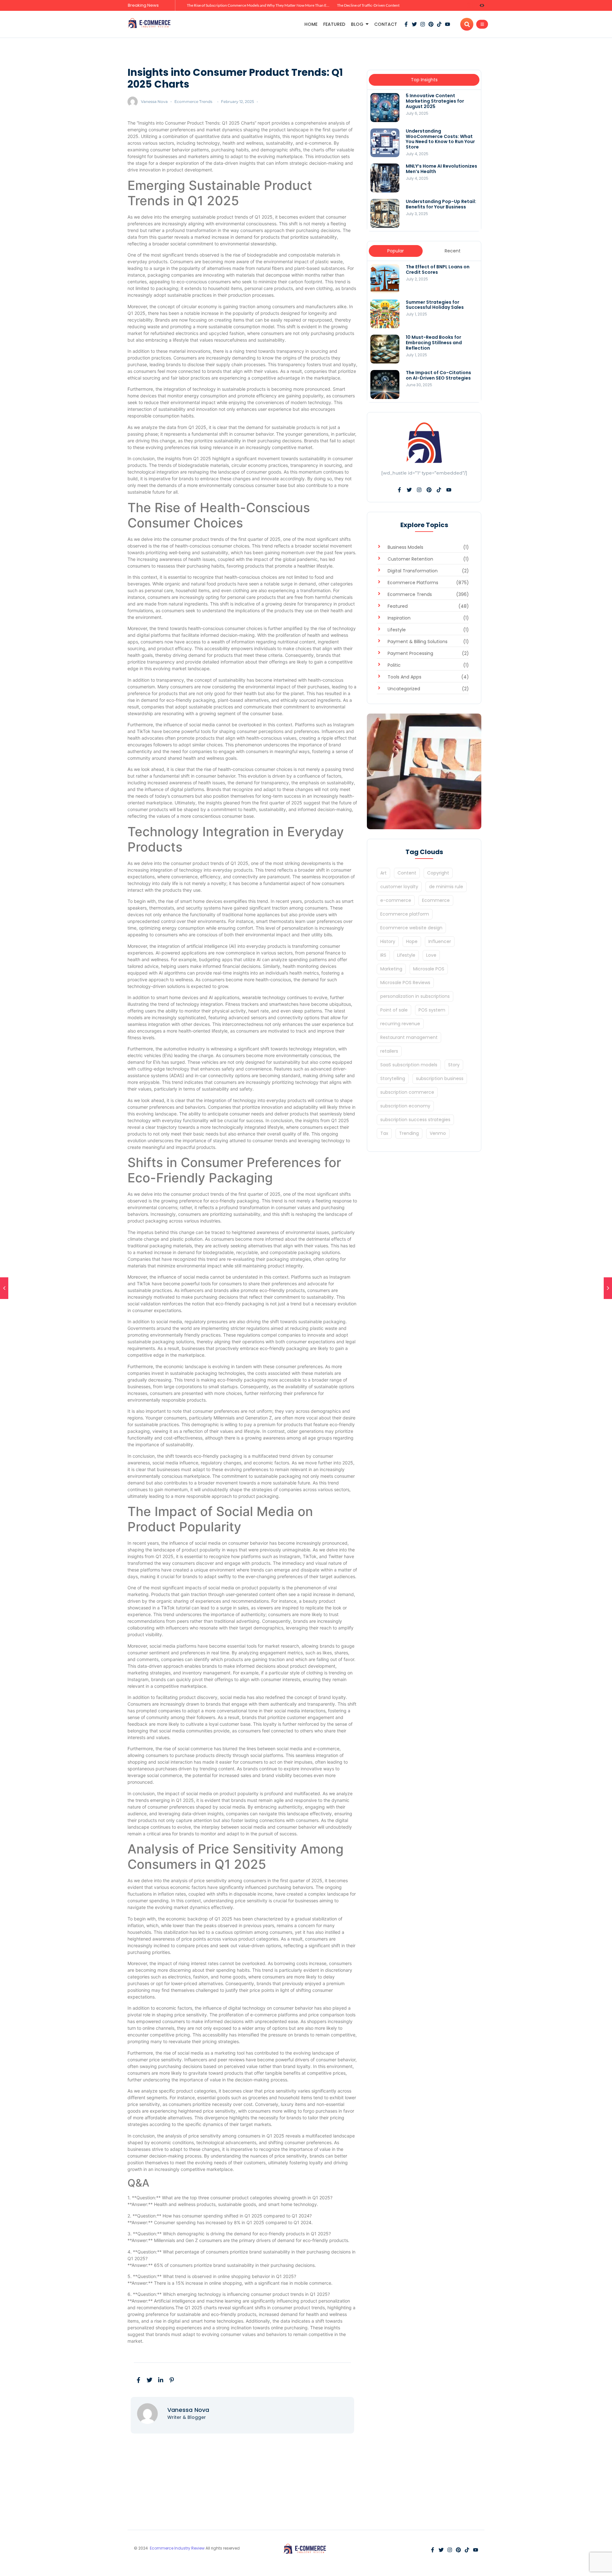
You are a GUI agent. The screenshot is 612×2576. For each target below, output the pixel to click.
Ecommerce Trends (193, 102)
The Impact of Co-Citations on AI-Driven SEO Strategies (438, 375)
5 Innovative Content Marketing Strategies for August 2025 (435, 101)
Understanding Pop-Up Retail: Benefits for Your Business (441, 204)
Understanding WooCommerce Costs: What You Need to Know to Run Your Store (440, 139)
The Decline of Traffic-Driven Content (368, 5)
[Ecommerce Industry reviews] (150, 23)
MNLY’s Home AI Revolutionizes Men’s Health (441, 169)
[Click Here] (482, 24)
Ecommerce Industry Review (178, 2548)
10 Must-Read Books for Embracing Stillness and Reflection (434, 343)
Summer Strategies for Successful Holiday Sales (435, 305)
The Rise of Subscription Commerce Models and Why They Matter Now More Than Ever (259, 5)
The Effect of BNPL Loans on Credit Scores (438, 270)
